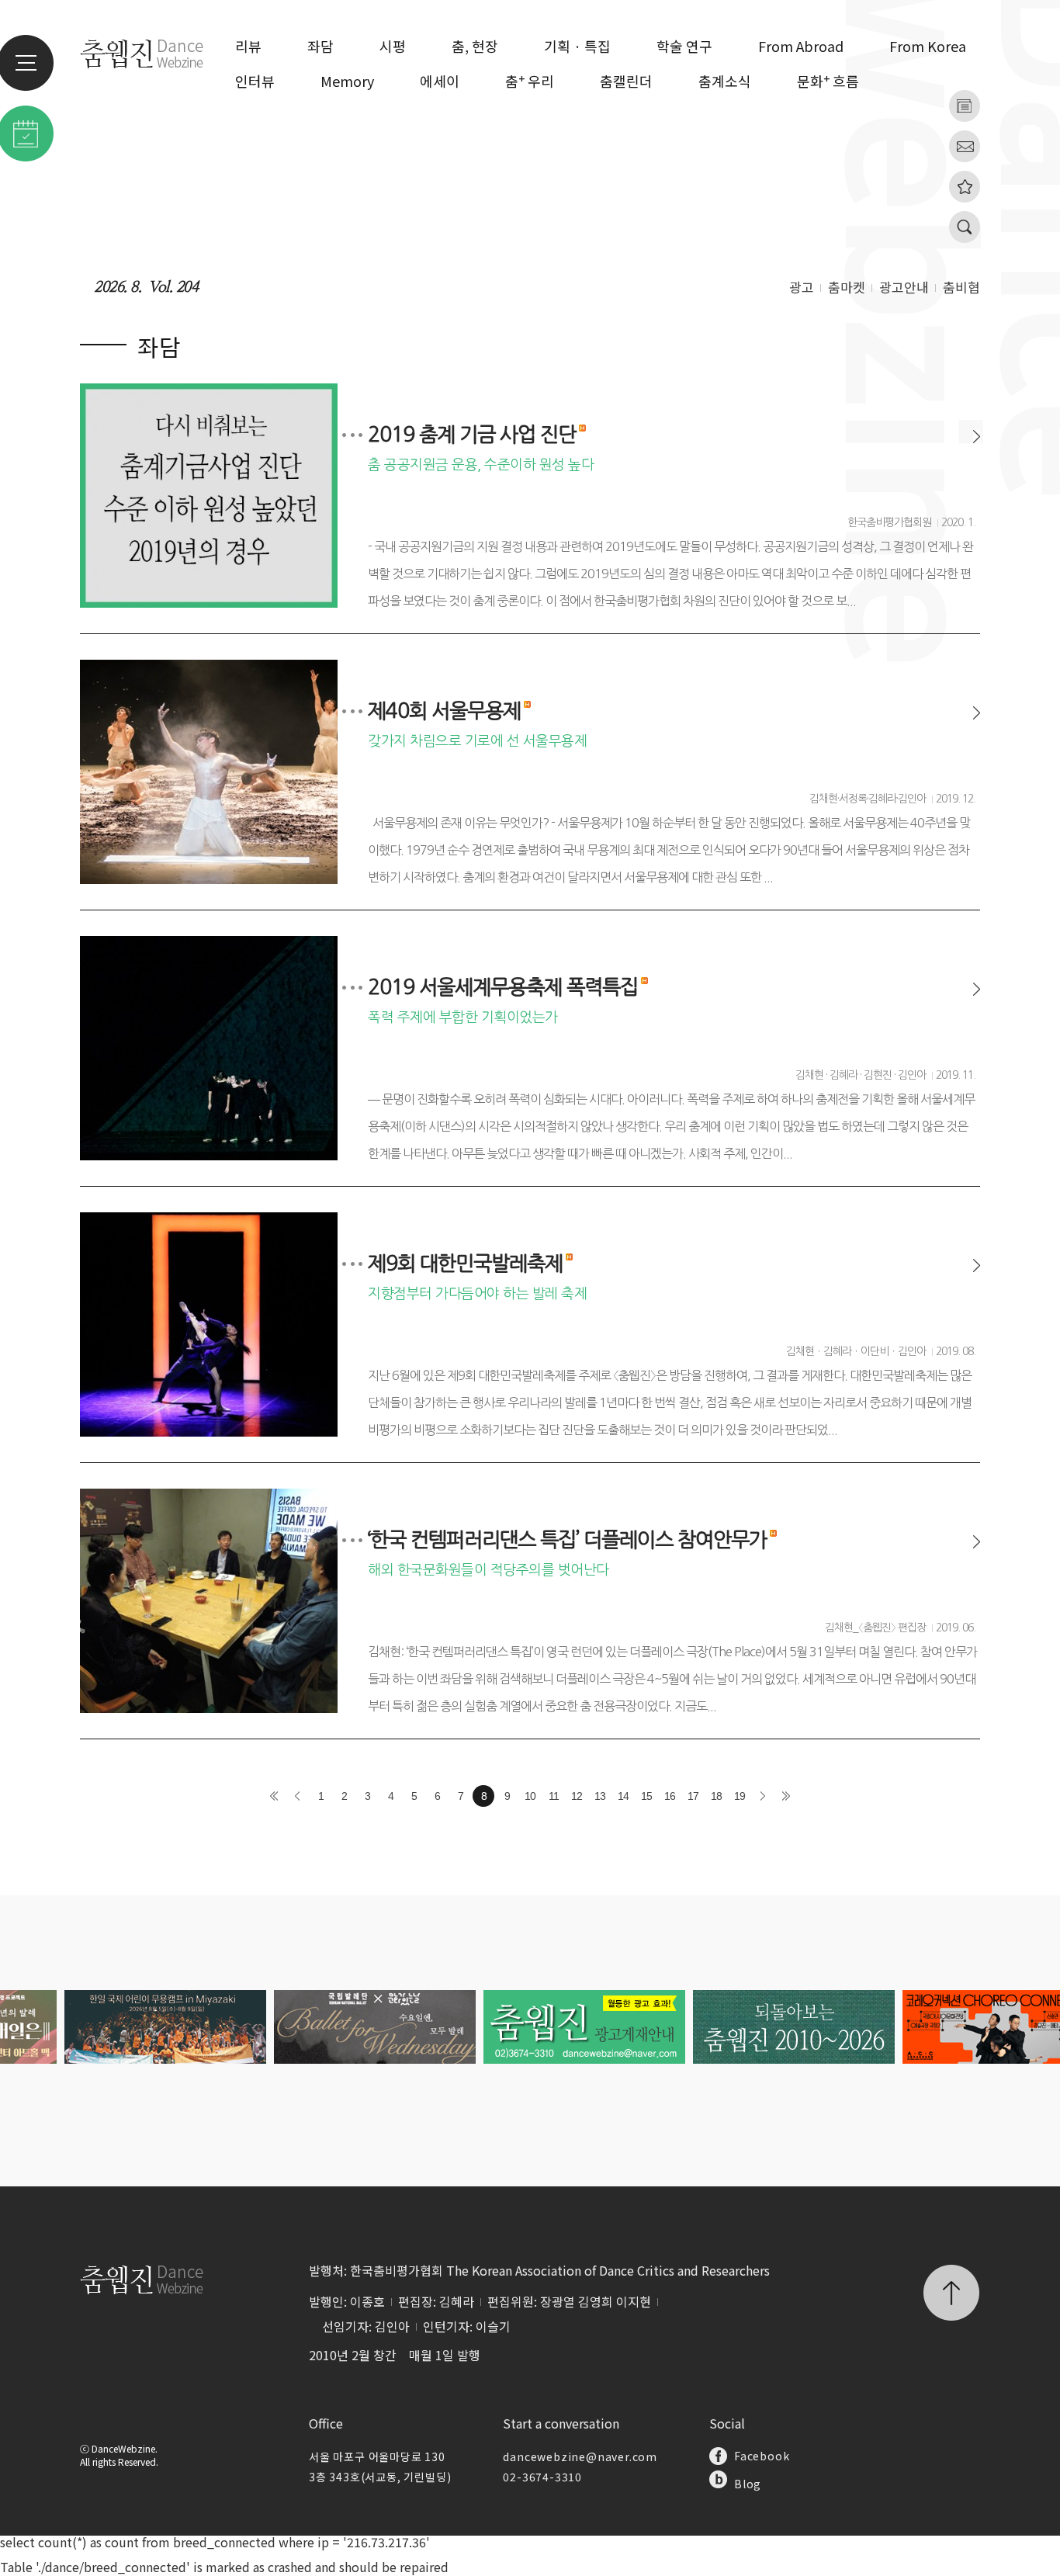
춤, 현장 (475, 46)
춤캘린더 (626, 81)
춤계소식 (725, 81)
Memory (347, 81)
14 (623, 1796)
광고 (802, 287)
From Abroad (801, 46)
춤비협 (961, 287)
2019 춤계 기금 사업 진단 (472, 435)
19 (740, 1796)
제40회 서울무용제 (444, 711)
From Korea (928, 46)
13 (600, 1796)
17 (693, 1796)
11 (554, 1796)
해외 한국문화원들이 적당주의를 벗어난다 (488, 1570)
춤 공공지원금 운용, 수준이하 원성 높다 (481, 465)
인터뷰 (255, 81)
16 (670, 1796)
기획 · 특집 (577, 46)
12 (577, 1796)
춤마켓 (847, 287)
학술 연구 (684, 46)
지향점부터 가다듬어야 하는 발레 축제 (477, 1294)
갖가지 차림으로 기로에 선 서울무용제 (477, 741)
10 (530, 1796)
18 (716, 1796)
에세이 (440, 81)
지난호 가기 (965, 106)
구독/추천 (965, 146)
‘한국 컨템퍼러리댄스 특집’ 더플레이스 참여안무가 (567, 1540)
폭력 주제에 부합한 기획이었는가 (463, 1018)
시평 (393, 46)
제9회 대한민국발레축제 (465, 1264)
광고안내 (904, 287)
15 (646, 1796)
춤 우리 (530, 81)
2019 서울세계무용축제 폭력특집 (503, 987)
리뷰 (248, 46)
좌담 (320, 46)
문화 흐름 (828, 81)
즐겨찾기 (965, 187)
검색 (965, 227)
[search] (932, 224)
